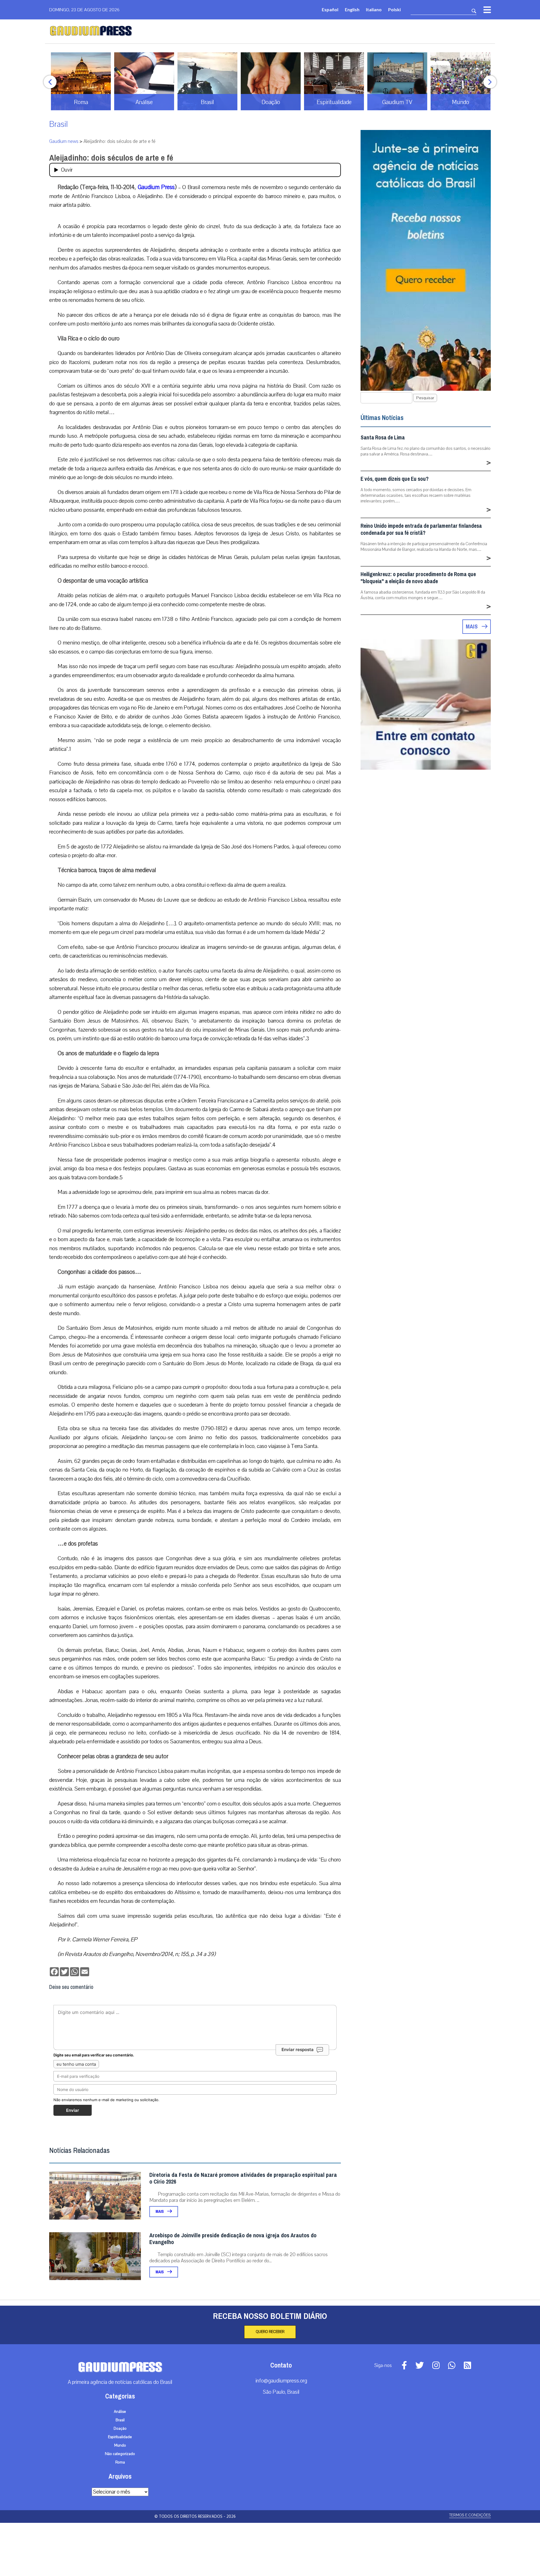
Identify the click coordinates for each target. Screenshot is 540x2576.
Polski (394, 9)
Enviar (73, 2110)
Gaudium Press (156, 187)
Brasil (58, 124)
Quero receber (270, 2332)
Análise (120, 2412)
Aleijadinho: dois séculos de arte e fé (111, 158)
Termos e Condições (470, 2515)
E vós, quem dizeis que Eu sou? (395, 479)
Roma (120, 2462)
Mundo (120, 2445)
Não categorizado (120, 2454)
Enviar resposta (298, 2050)
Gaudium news (64, 141)
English (352, 9)
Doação (120, 2429)
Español (330, 9)
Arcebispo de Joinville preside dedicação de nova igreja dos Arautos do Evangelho (233, 2239)
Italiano (374, 9)
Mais (160, 2212)
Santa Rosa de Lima (383, 438)
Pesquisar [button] (425, 398)
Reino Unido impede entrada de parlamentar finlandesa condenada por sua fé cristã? (421, 529)
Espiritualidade (120, 2437)
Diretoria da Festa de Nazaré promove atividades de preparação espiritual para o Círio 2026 (243, 2178)
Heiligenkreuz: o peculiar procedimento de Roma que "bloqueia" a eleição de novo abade (418, 578)
